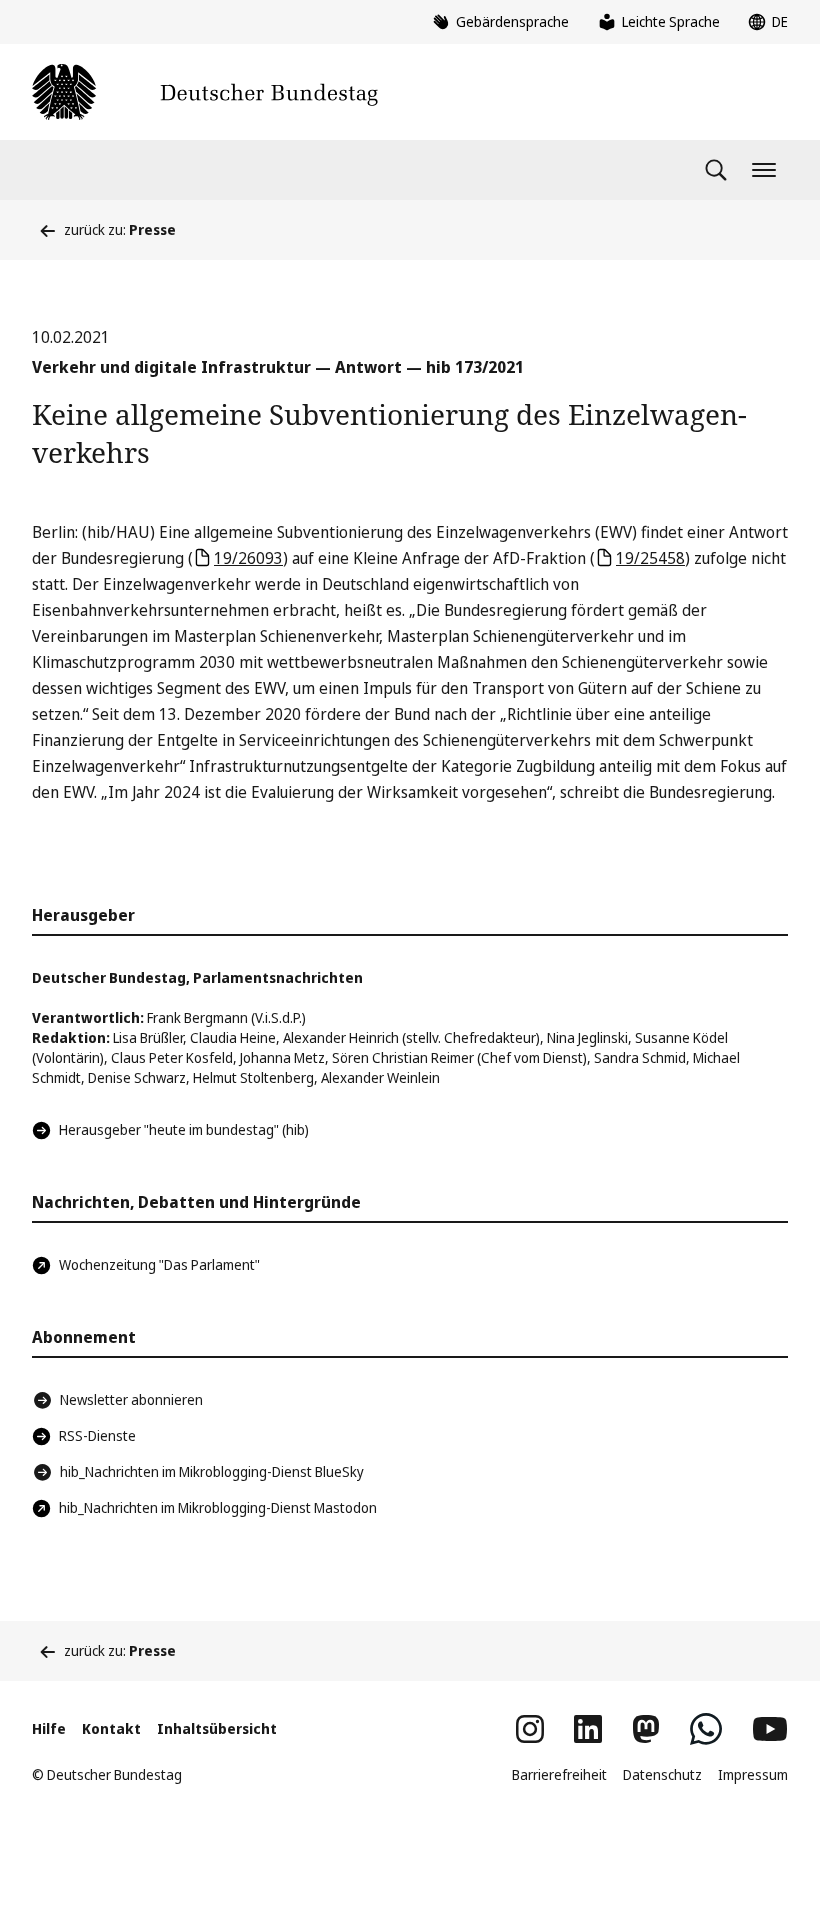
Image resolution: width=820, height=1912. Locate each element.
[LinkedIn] (588, 1729)
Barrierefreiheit (559, 1774)
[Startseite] (205, 92)
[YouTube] (770, 1729)
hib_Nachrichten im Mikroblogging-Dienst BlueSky (212, 1471)
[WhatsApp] (706, 1729)
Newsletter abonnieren (131, 1399)
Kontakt (111, 1728)
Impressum (753, 1774)
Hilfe (49, 1728)
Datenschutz (662, 1774)
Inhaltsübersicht (217, 1728)
